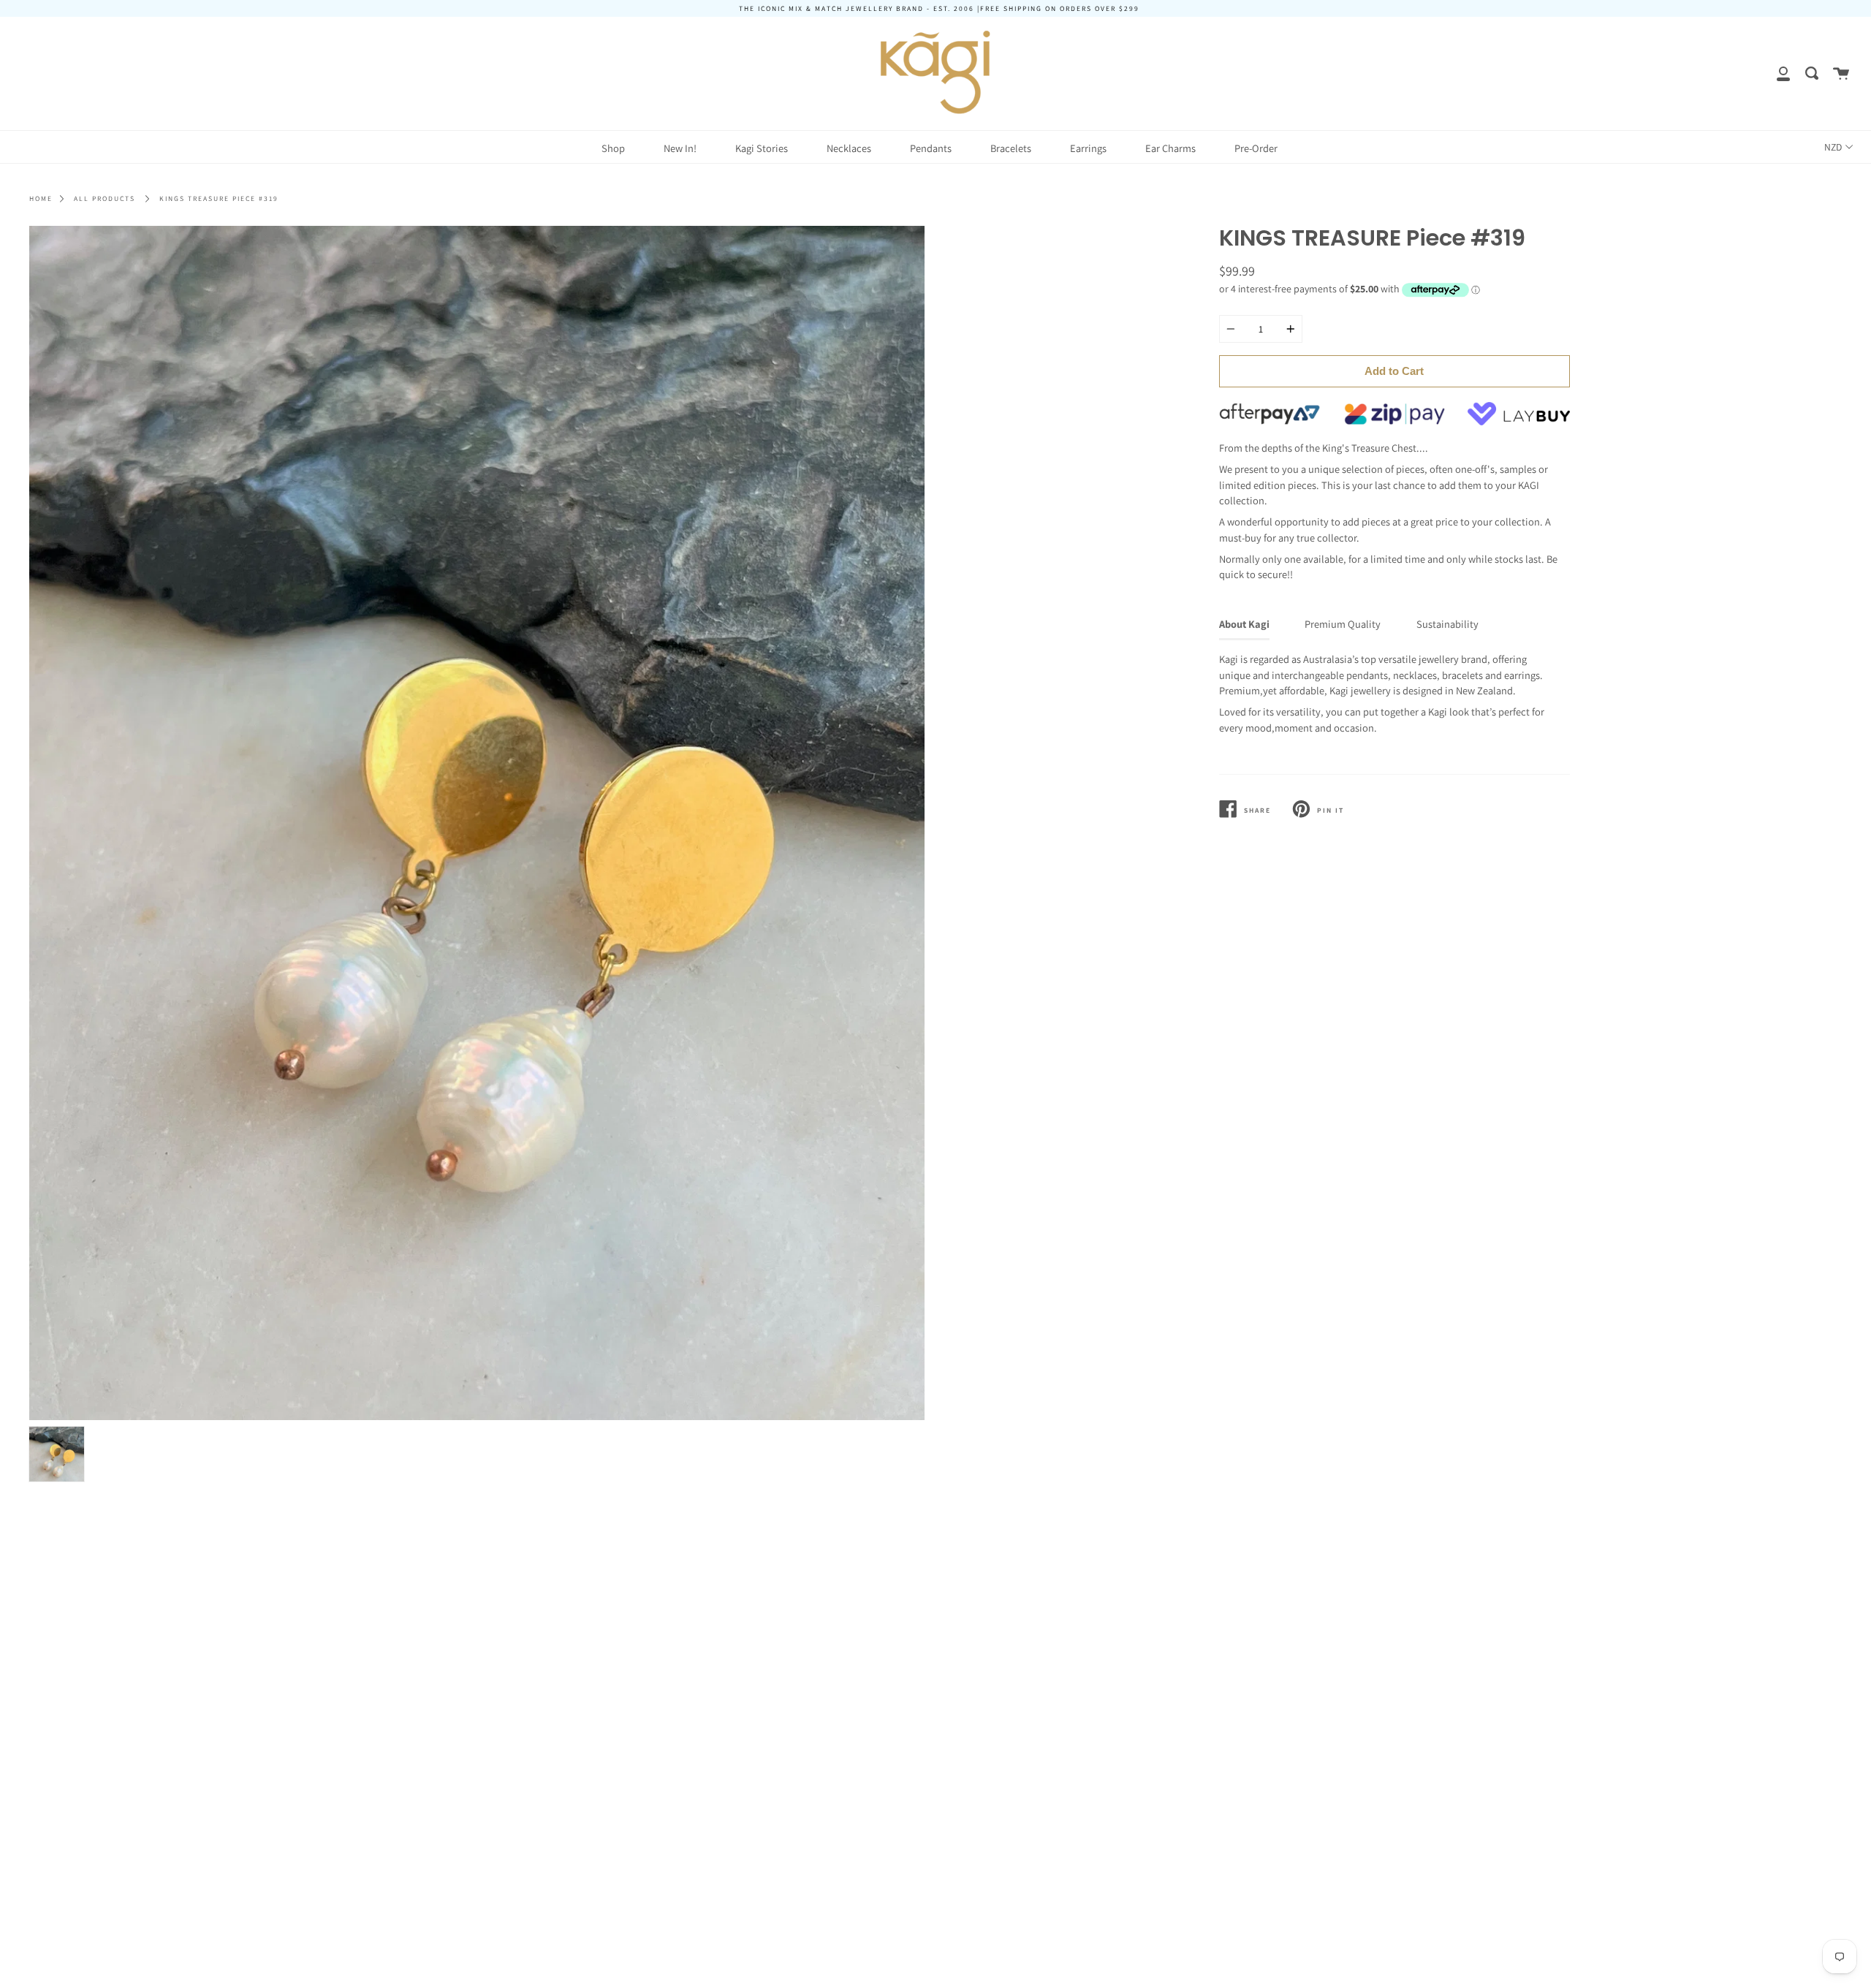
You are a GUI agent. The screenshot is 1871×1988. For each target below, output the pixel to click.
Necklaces (849, 148)
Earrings (1088, 148)
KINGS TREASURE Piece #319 (219, 198)
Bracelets (1011, 148)
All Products (105, 198)
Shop (613, 148)
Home (41, 198)
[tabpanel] (477, 823)
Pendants (931, 148)
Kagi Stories (762, 148)
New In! (680, 148)
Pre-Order (1256, 148)
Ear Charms (1170, 148)
